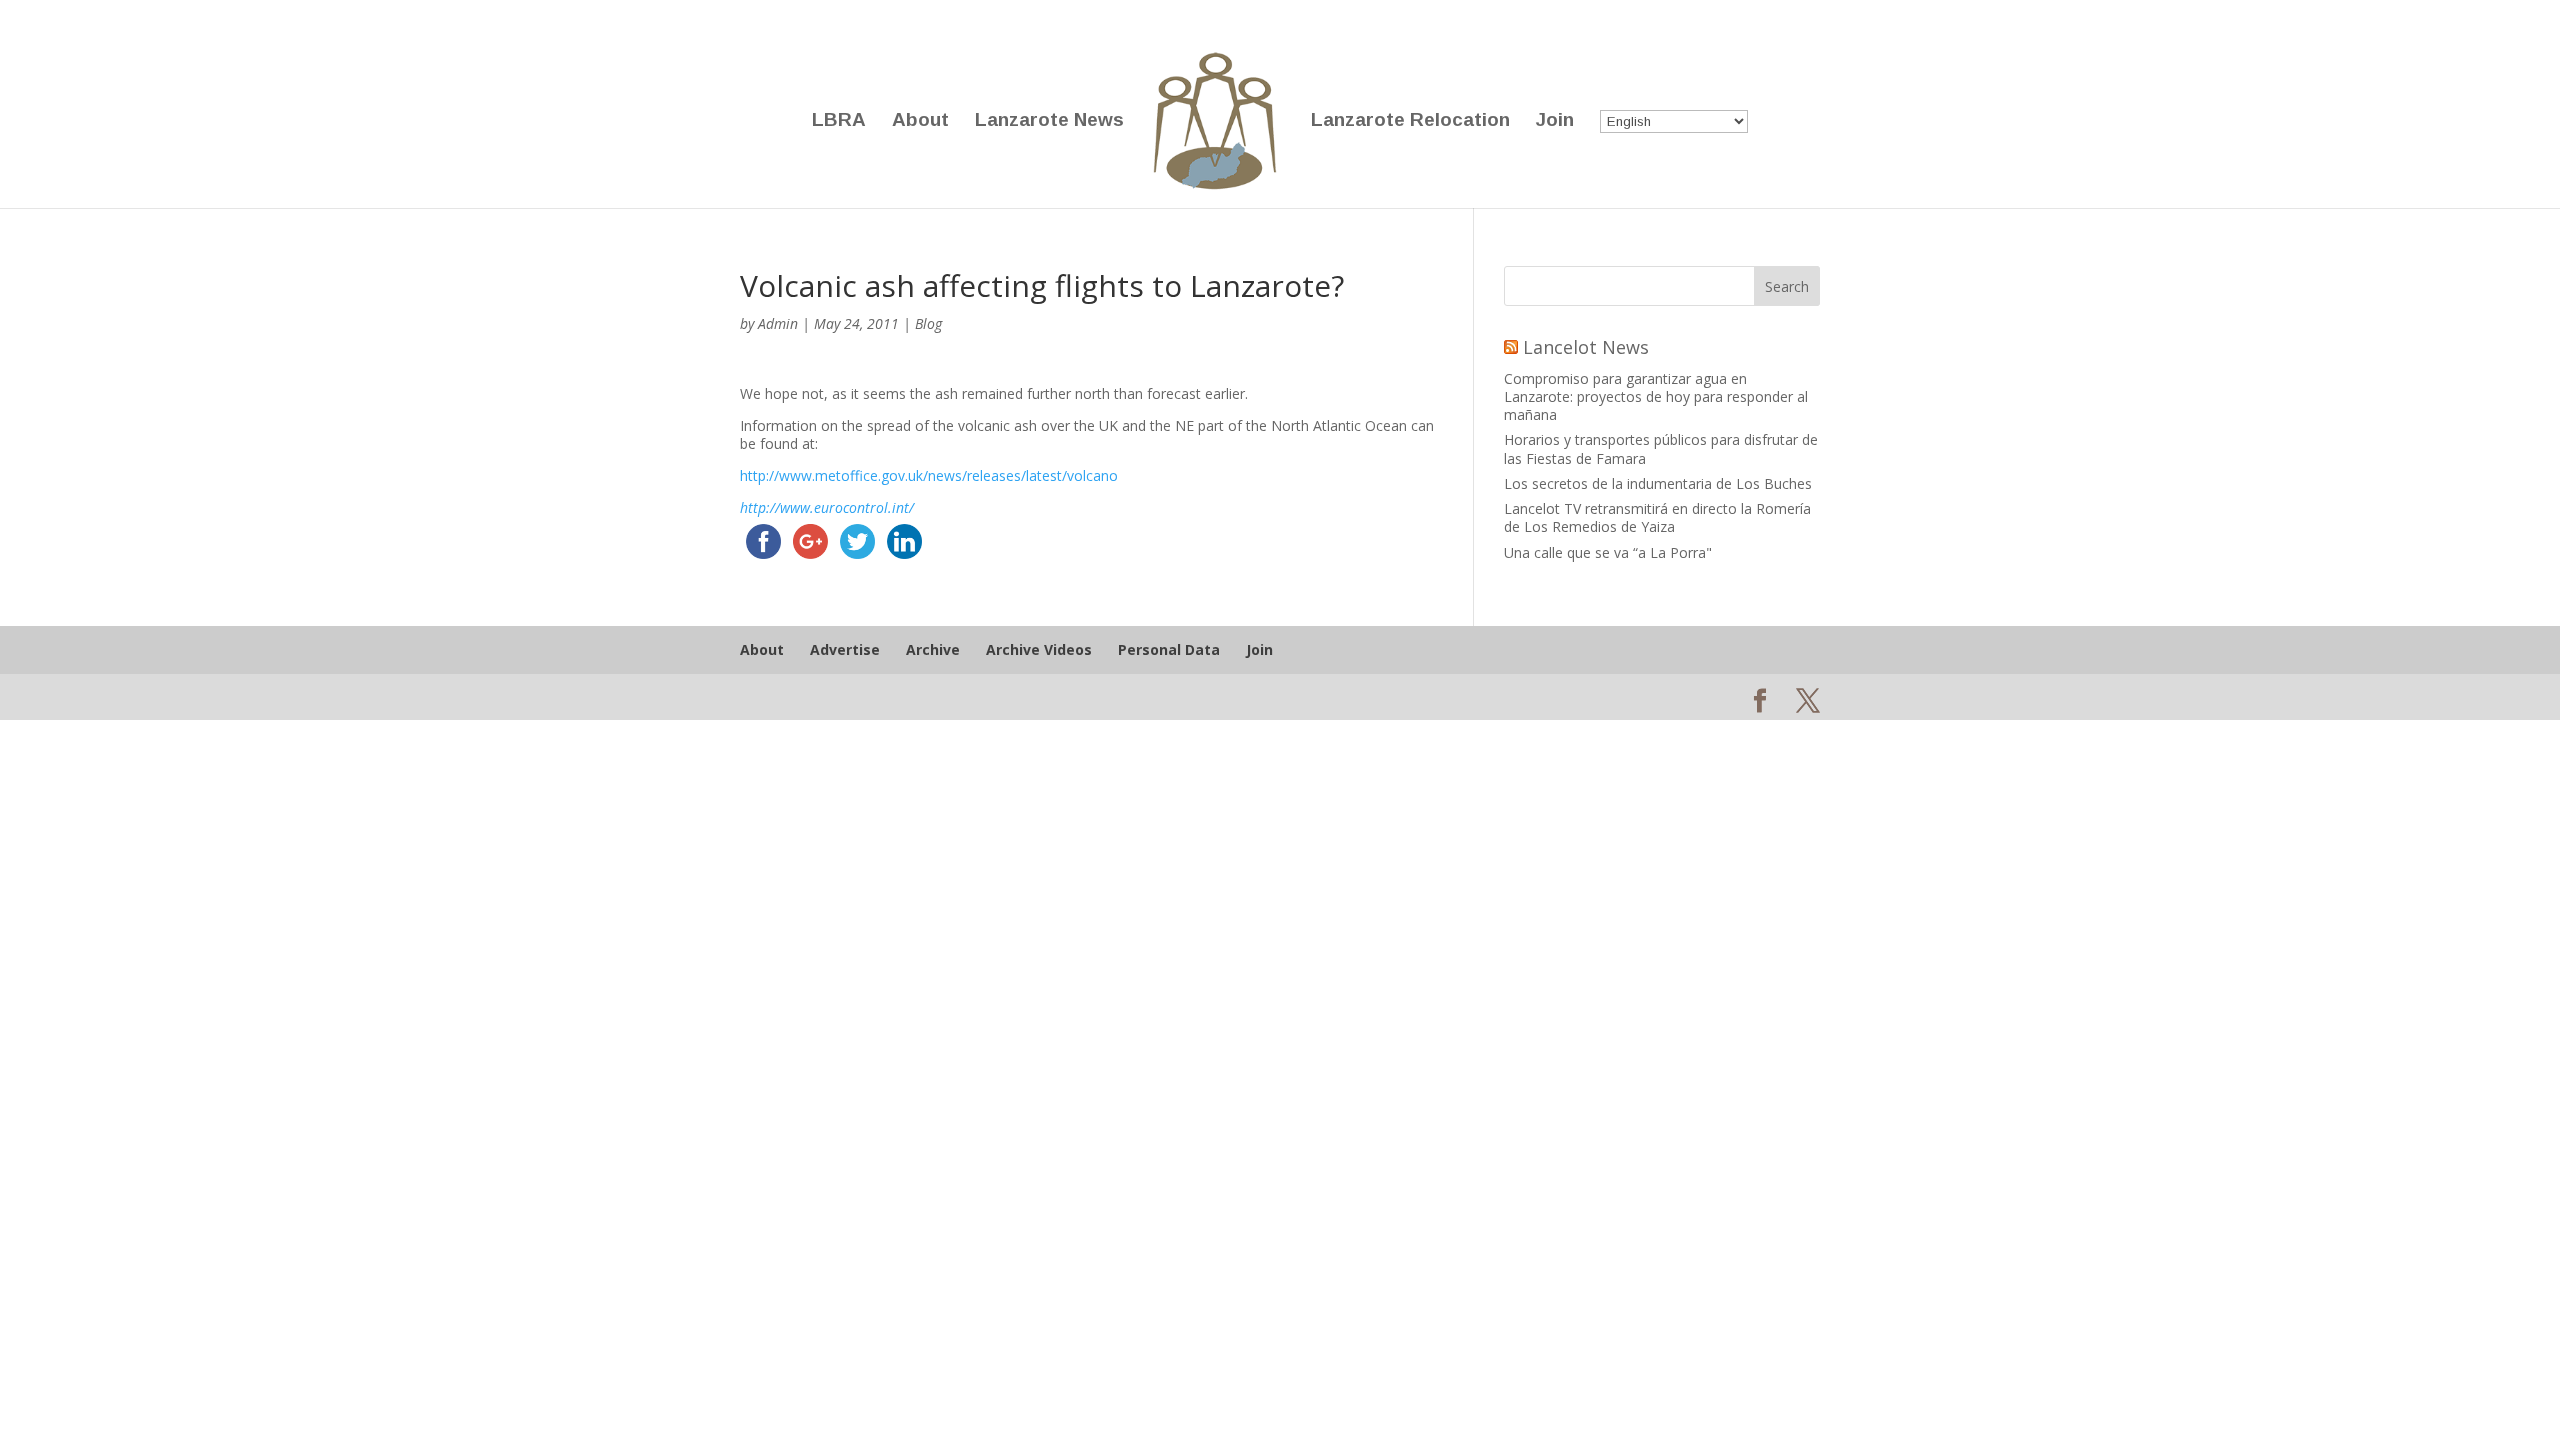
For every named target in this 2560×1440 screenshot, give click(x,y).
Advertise (845, 649)
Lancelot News (1586, 347)
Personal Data (1169, 649)
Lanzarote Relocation (1410, 121)
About (920, 121)
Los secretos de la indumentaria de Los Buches (1658, 483)
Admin (778, 323)
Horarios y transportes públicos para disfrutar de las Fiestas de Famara (1661, 448)
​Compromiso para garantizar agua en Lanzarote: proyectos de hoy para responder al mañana (1656, 396)
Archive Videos (1039, 649)
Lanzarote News (1049, 121)
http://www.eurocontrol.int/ (827, 507)
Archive (933, 649)
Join (1555, 121)
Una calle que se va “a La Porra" (1608, 552)
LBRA (839, 121)
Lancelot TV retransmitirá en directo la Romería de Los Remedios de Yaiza (1657, 517)
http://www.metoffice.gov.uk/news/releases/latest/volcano (929, 475)
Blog (928, 323)
